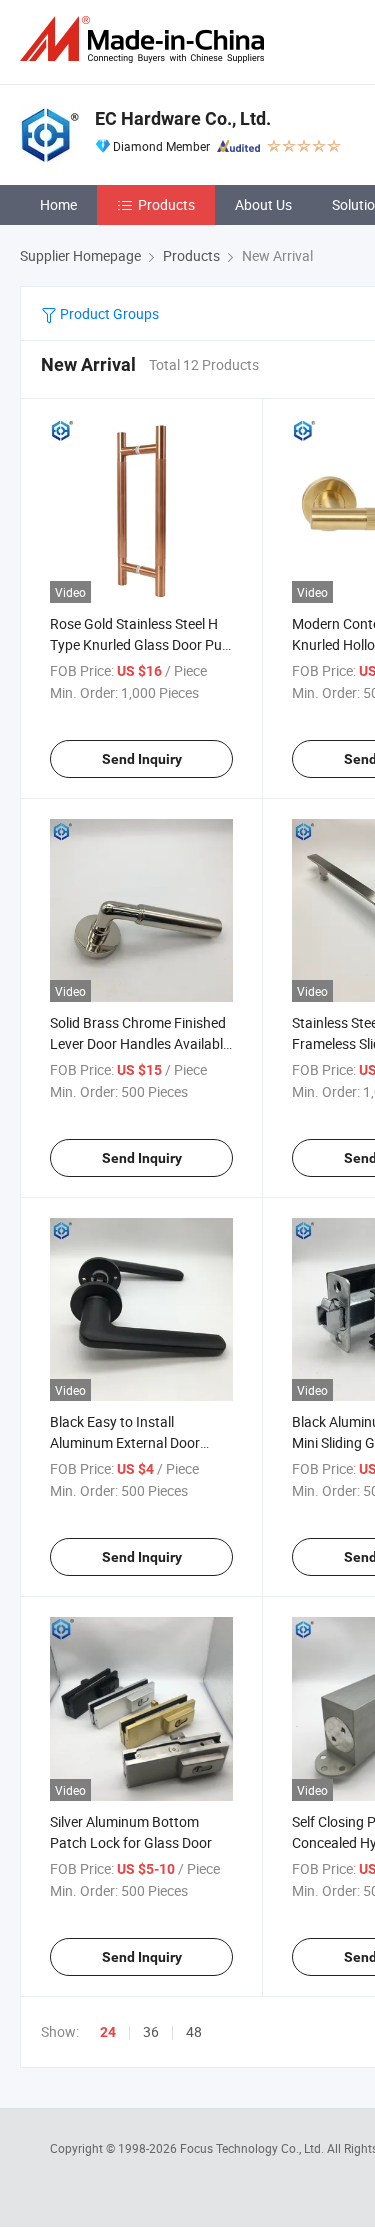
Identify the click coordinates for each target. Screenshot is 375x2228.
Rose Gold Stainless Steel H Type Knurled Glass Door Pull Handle (139, 644)
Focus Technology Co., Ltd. (253, 2148)
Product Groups (108, 313)
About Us (263, 204)
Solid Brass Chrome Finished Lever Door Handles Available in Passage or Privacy (140, 1043)
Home (58, 204)
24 (108, 2032)
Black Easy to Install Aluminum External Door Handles (125, 1442)
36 (151, 2031)
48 (194, 2031)
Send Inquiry (142, 759)
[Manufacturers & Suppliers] (146, 39)
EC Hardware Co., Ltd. (183, 118)
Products (166, 204)
